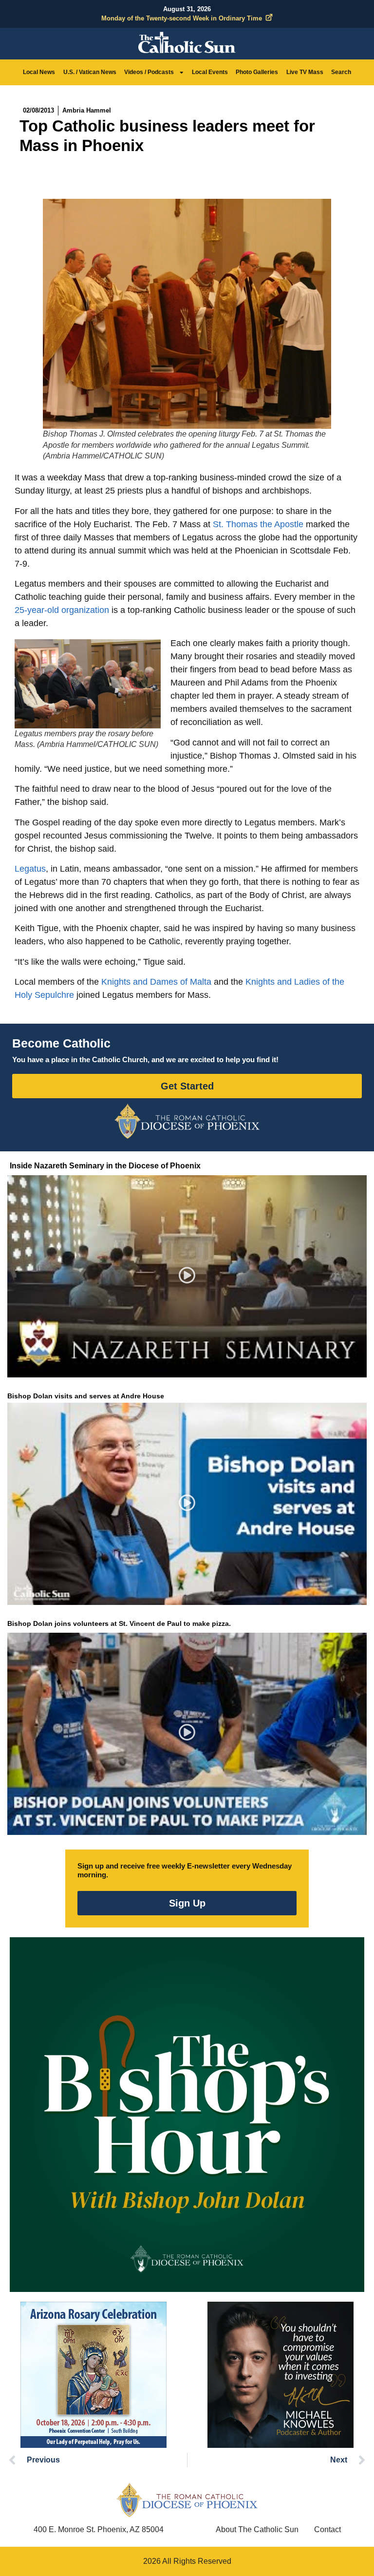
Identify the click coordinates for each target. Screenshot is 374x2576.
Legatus (30, 869)
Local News (39, 72)
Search (341, 72)
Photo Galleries (257, 72)
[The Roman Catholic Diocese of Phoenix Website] (187, 1121)
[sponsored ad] (93, 2375)
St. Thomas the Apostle (258, 524)
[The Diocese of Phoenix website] (187, 2500)
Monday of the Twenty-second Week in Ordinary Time (182, 18)
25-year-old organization (62, 610)
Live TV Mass (305, 72)
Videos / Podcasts (149, 72)
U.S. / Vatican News (90, 72)
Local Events (210, 72)
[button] (187, 1276)
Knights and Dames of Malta (156, 982)
